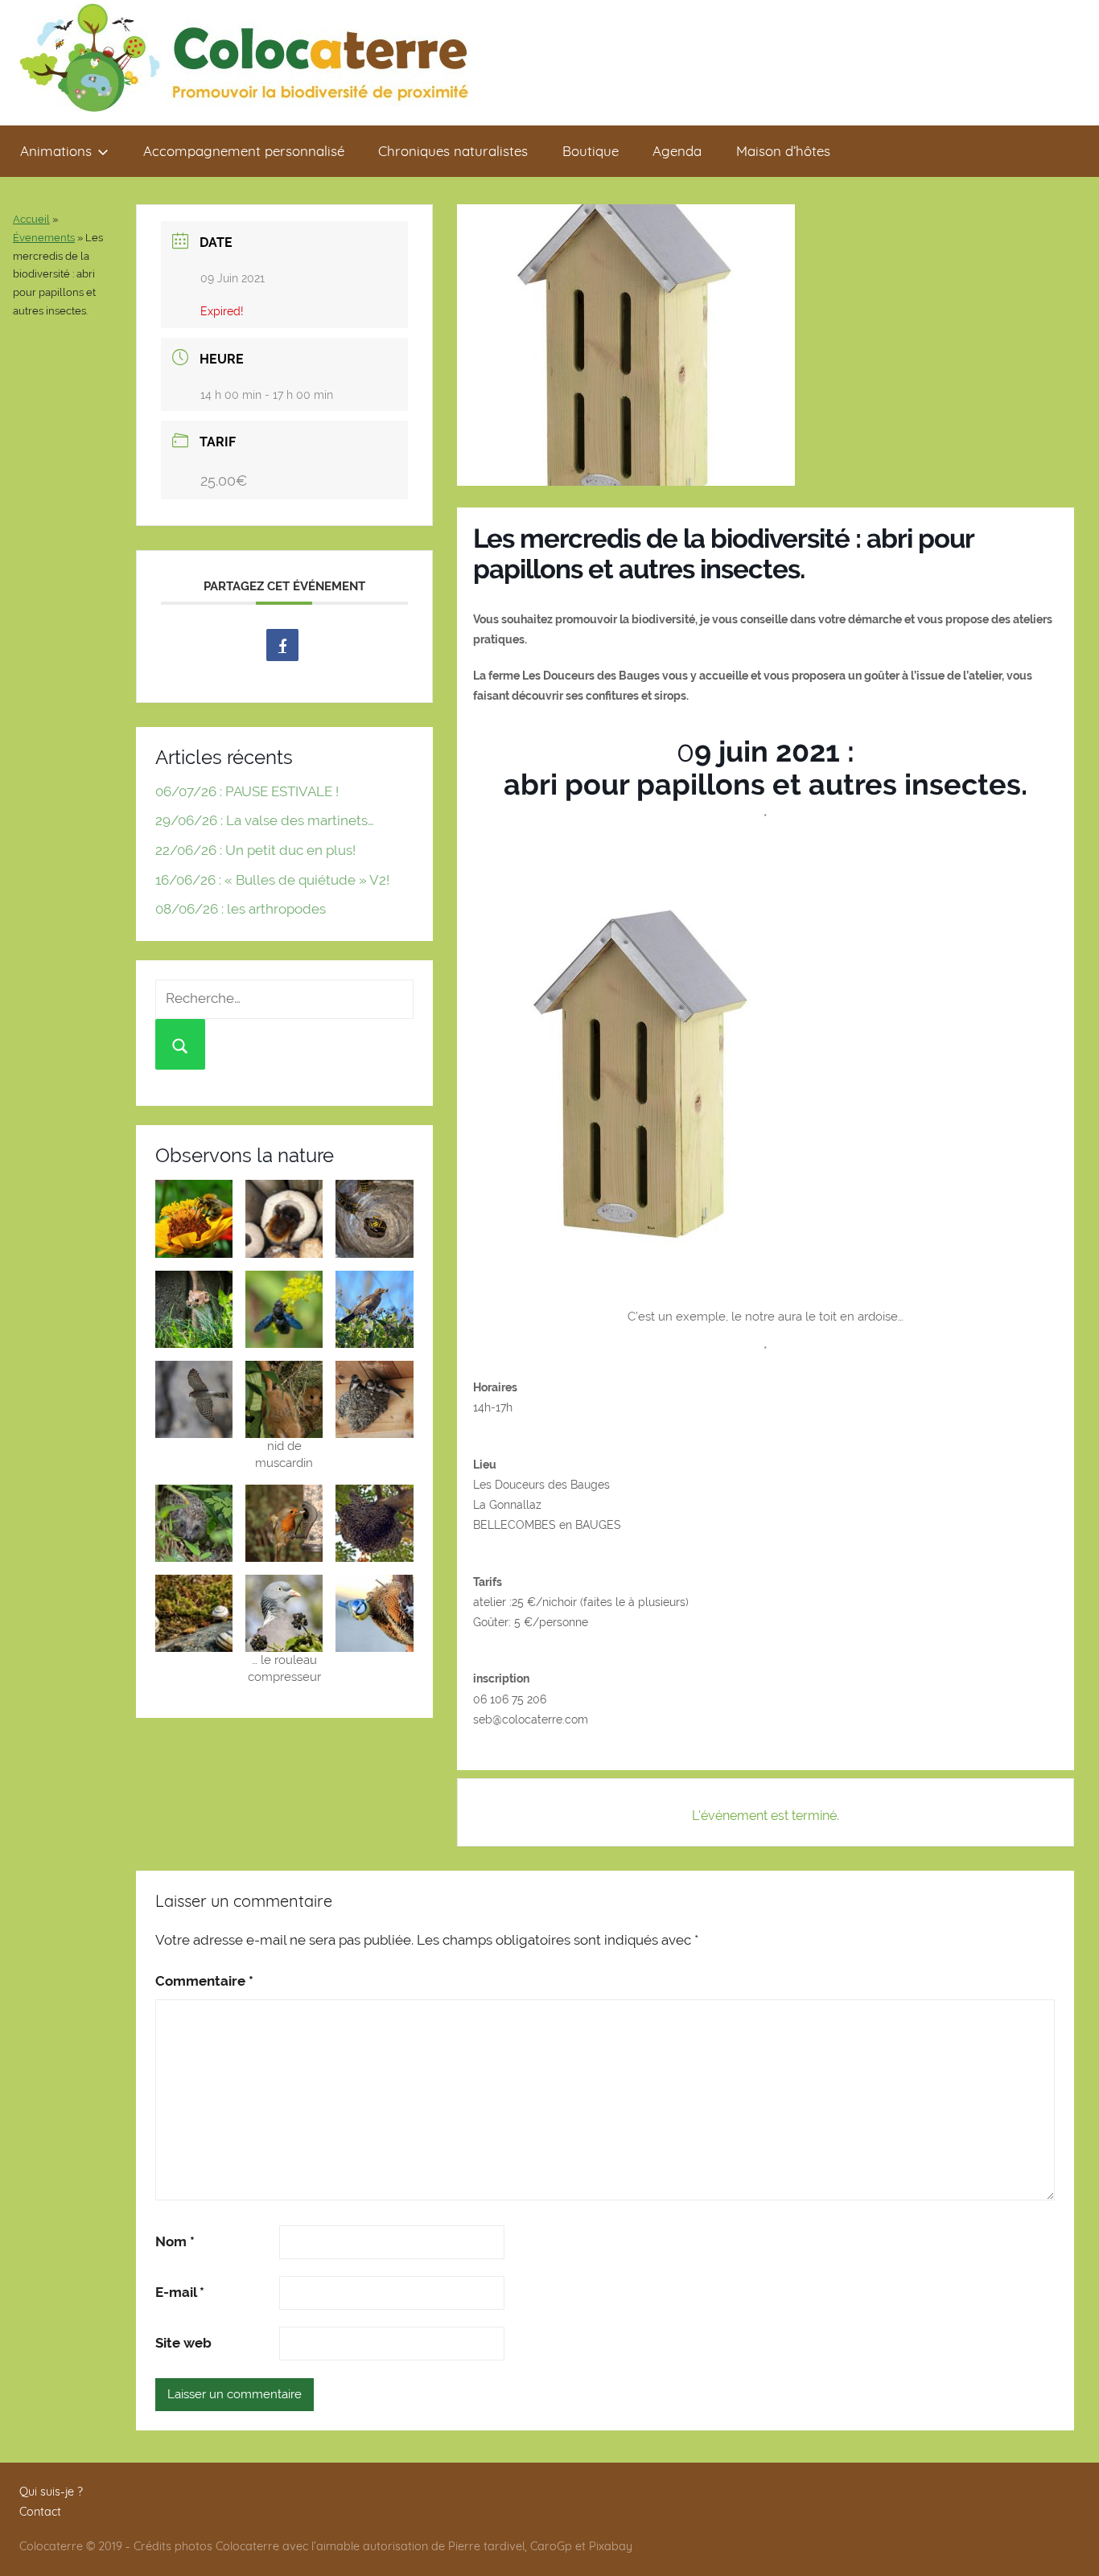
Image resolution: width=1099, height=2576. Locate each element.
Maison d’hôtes (783, 151)
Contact (40, 2512)
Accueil (31, 219)
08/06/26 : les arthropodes (241, 909)
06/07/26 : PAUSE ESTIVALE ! (247, 791)
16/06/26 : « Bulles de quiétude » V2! (272, 880)
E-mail (180, 2292)
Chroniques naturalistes (453, 151)
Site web (183, 2343)
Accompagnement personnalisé (244, 151)
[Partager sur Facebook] (282, 645)
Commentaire (204, 1981)
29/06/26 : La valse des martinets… (265, 820)
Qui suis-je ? (51, 2492)
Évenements (44, 238)
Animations (56, 151)
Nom (175, 2241)
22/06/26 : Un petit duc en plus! (255, 850)
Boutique (591, 151)
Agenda (677, 151)
